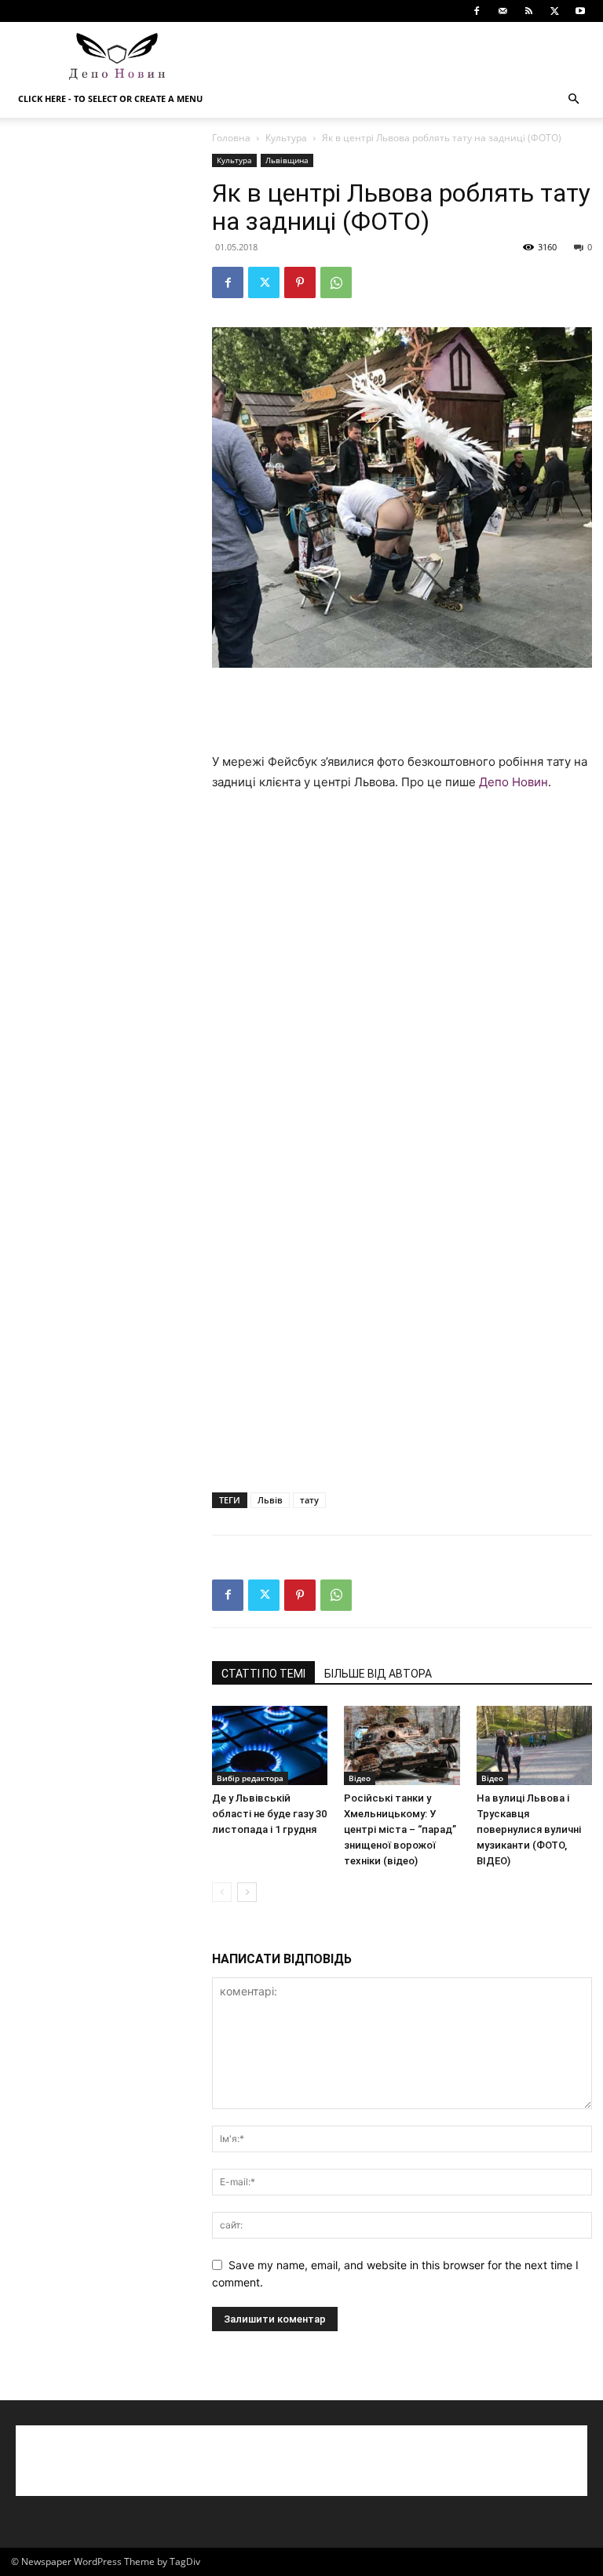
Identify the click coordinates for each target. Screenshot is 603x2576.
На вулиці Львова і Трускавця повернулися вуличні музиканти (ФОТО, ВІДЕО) (529, 1829)
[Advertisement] (407, 56)
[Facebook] (477, 11)
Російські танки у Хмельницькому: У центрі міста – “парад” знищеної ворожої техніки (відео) (400, 1829)
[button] (573, 99)
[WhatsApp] (336, 282)
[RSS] (528, 11)
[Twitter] (554, 11)
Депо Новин (513, 782)
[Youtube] (580, 11)
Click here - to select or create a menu (110, 98)
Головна (231, 138)
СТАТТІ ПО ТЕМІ (263, 1674)
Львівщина (287, 160)
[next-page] (247, 1892)
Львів (270, 1500)
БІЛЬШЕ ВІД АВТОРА (378, 1674)
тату (309, 1500)
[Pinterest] (300, 282)
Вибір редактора (250, 1778)
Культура (286, 138)
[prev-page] (222, 1892)
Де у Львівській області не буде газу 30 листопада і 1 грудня (269, 1814)
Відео (360, 1778)
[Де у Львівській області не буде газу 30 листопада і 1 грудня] (270, 1745)
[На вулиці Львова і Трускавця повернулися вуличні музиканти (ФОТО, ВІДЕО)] (534, 1745)
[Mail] (502, 11)
